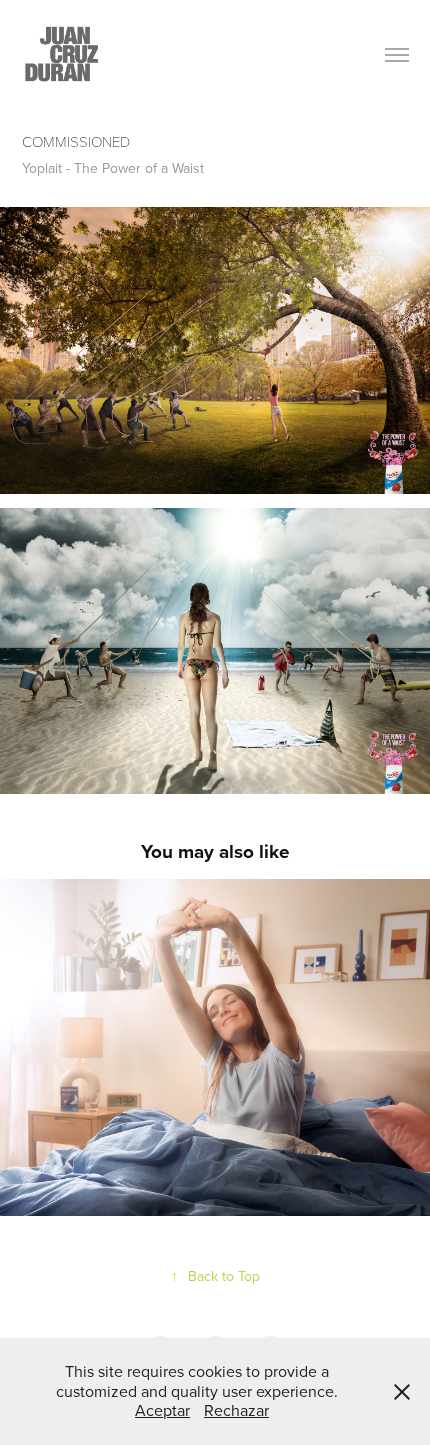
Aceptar (162, 1410)
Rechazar (236, 1410)
